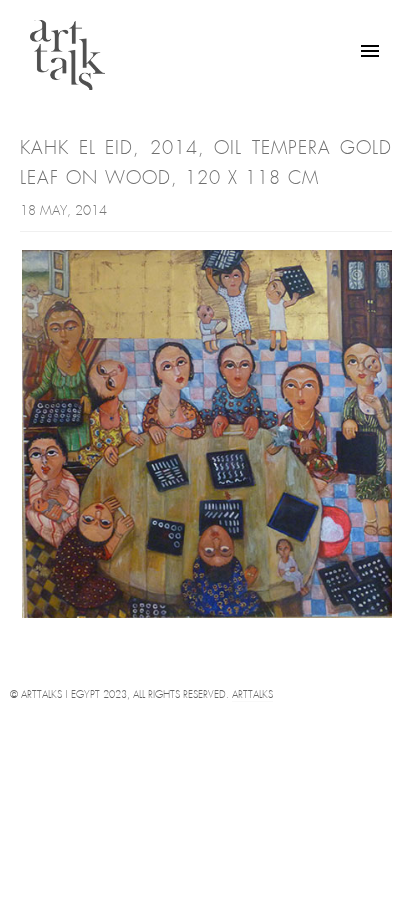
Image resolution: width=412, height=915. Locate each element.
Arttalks (252, 695)
